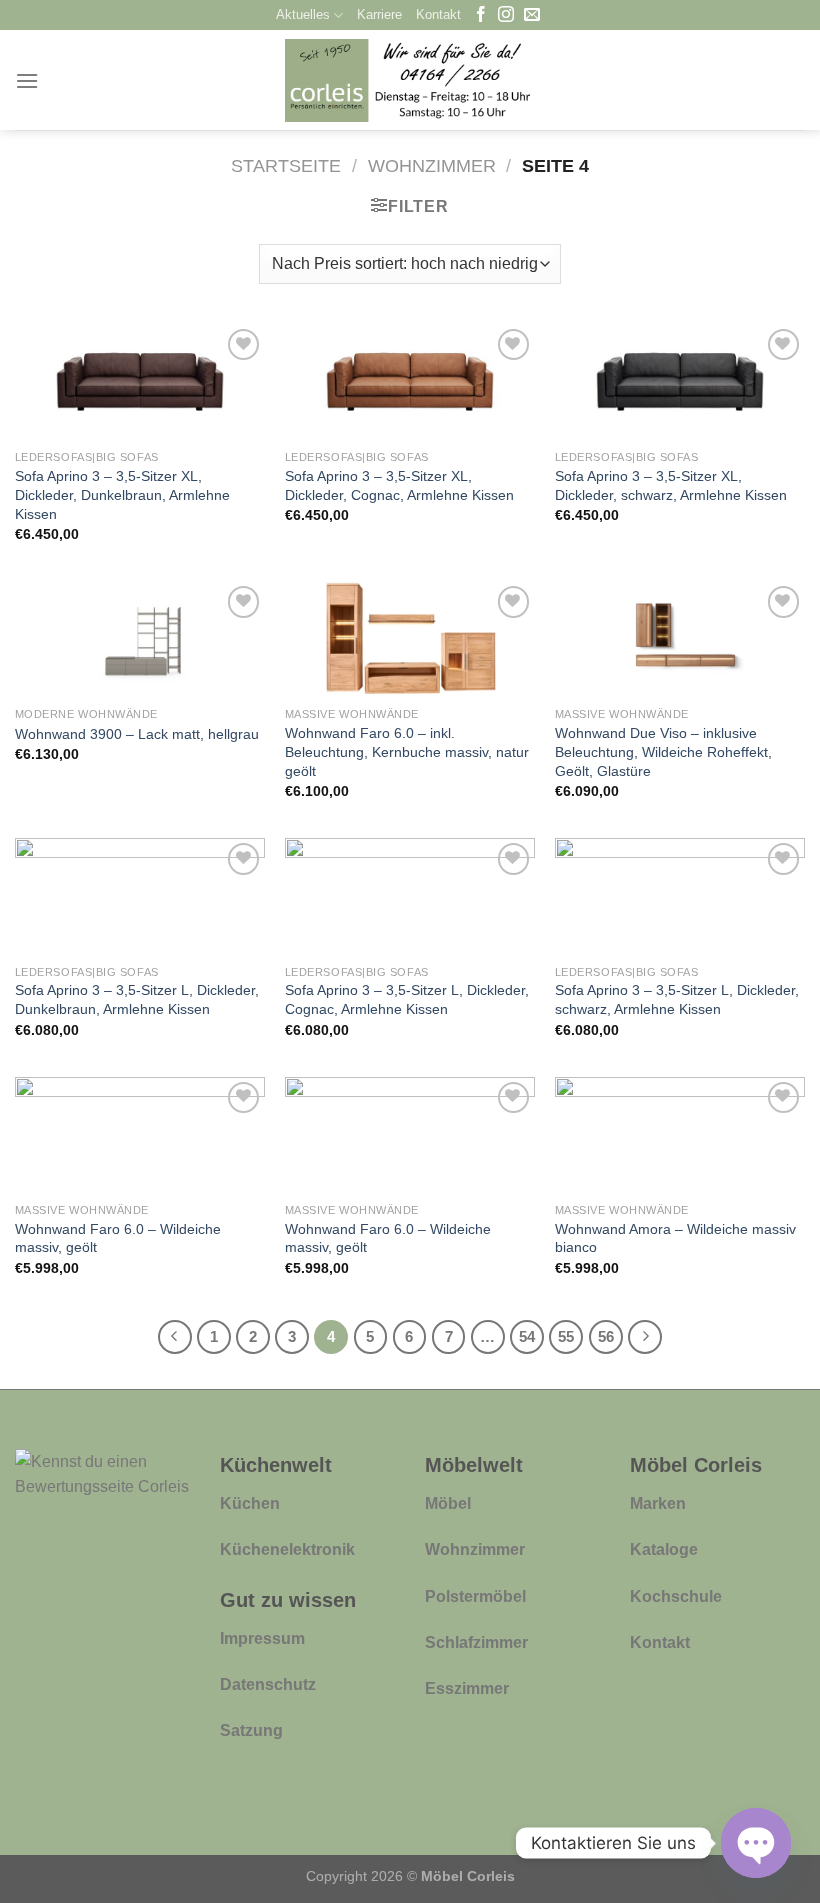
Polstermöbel (475, 1596)
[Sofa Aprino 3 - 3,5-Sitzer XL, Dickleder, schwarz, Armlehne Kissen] (680, 382)
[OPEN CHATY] (756, 1843)
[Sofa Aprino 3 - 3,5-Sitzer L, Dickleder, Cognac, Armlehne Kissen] (410, 896)
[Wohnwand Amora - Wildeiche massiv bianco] (680, 1135)
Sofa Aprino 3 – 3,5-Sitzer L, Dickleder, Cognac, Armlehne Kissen (407, 999)
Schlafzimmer (476, 1642)
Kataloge (664, 1549)
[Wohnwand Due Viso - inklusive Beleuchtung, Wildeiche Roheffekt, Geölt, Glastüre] (680, 639)
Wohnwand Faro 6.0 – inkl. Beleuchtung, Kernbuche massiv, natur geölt (407, 751)
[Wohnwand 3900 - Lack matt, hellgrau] (140, 639)
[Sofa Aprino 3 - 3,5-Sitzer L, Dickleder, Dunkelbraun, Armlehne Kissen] (140, 896)
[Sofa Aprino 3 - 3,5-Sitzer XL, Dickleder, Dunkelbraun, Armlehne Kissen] (140, 382)
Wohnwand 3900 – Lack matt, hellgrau (137, 734)
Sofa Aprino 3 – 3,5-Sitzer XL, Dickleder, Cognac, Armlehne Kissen (399, 485)
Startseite (286, 165)
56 (606, 1336)
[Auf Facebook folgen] (481, 15)
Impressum (262, 1638)
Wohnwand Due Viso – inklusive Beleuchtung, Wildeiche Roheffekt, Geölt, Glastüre (663, 751)
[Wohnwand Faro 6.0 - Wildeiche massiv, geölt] (140, 1135)
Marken (658, 1503)
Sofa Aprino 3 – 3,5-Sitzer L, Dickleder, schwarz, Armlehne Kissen (677, 999)
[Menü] (27, 80)
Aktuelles (303, 14)
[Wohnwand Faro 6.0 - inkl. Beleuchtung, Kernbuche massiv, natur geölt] (410, 639)
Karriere (379, 14)
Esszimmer (467, 1688)
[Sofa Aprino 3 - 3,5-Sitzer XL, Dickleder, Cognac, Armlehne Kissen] (410, 382)
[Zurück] (175, 1337)
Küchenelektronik (287, 1549)
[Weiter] (645, 1337)
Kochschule (676, 1596)
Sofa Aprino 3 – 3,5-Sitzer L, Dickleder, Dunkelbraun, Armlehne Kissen (137, 999)
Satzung (251, 1730)
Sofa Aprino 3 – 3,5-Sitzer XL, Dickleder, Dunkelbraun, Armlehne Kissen (122, 494)
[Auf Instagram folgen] (506, 15)
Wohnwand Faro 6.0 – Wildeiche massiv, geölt (118, 1238)
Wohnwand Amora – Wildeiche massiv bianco (675, 1238)
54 (527, 1336)
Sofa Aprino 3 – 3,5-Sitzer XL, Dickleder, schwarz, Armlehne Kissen (671, 485)
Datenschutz (268, 1684)
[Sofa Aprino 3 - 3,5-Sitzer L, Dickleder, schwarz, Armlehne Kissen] (680, 896)
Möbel (448, 1503)
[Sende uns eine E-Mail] (532, 15)
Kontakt (438, 14)
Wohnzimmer (432, 165)
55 (566, 1336)
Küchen (250, 1503)
